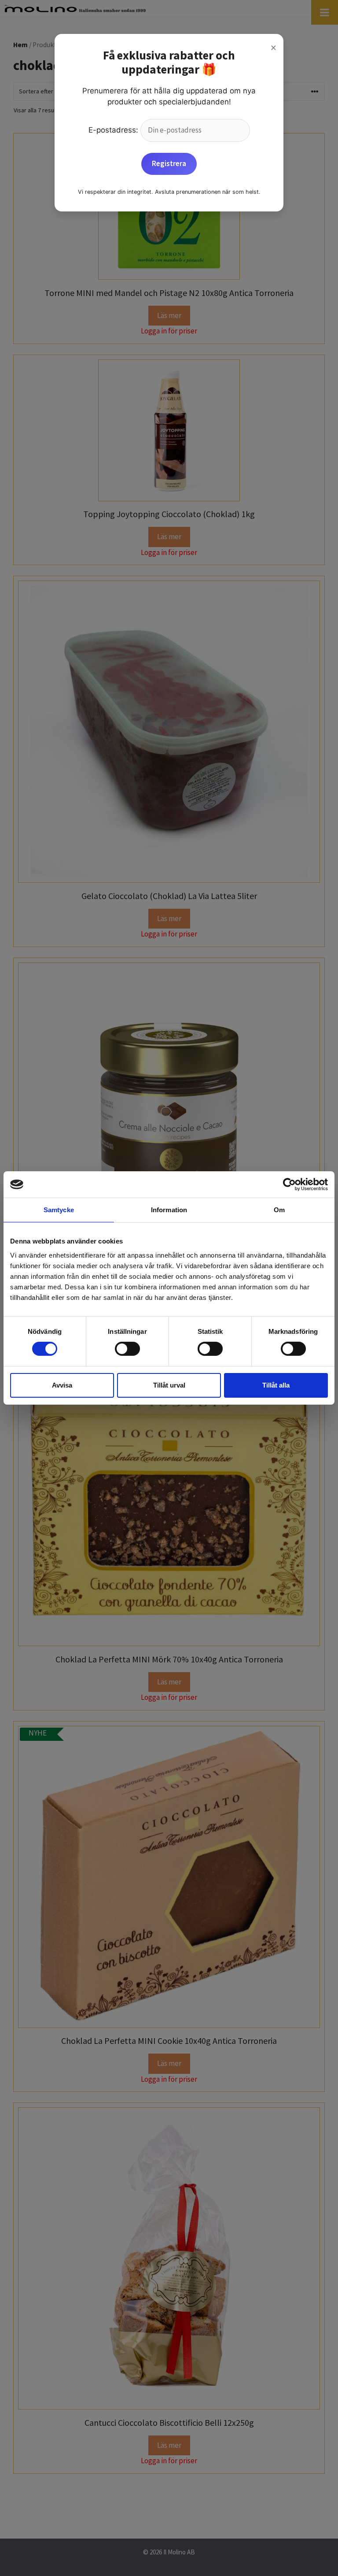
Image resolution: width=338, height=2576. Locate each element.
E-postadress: (114, 130)
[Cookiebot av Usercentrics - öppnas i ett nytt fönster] (289, 1184)
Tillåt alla (276, 1385)
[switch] (127, 1349)
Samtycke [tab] (59, 1210)
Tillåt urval (169, 1385)
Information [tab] (169, 1210)
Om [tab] (279, 1210)
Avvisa (62, 1385)
